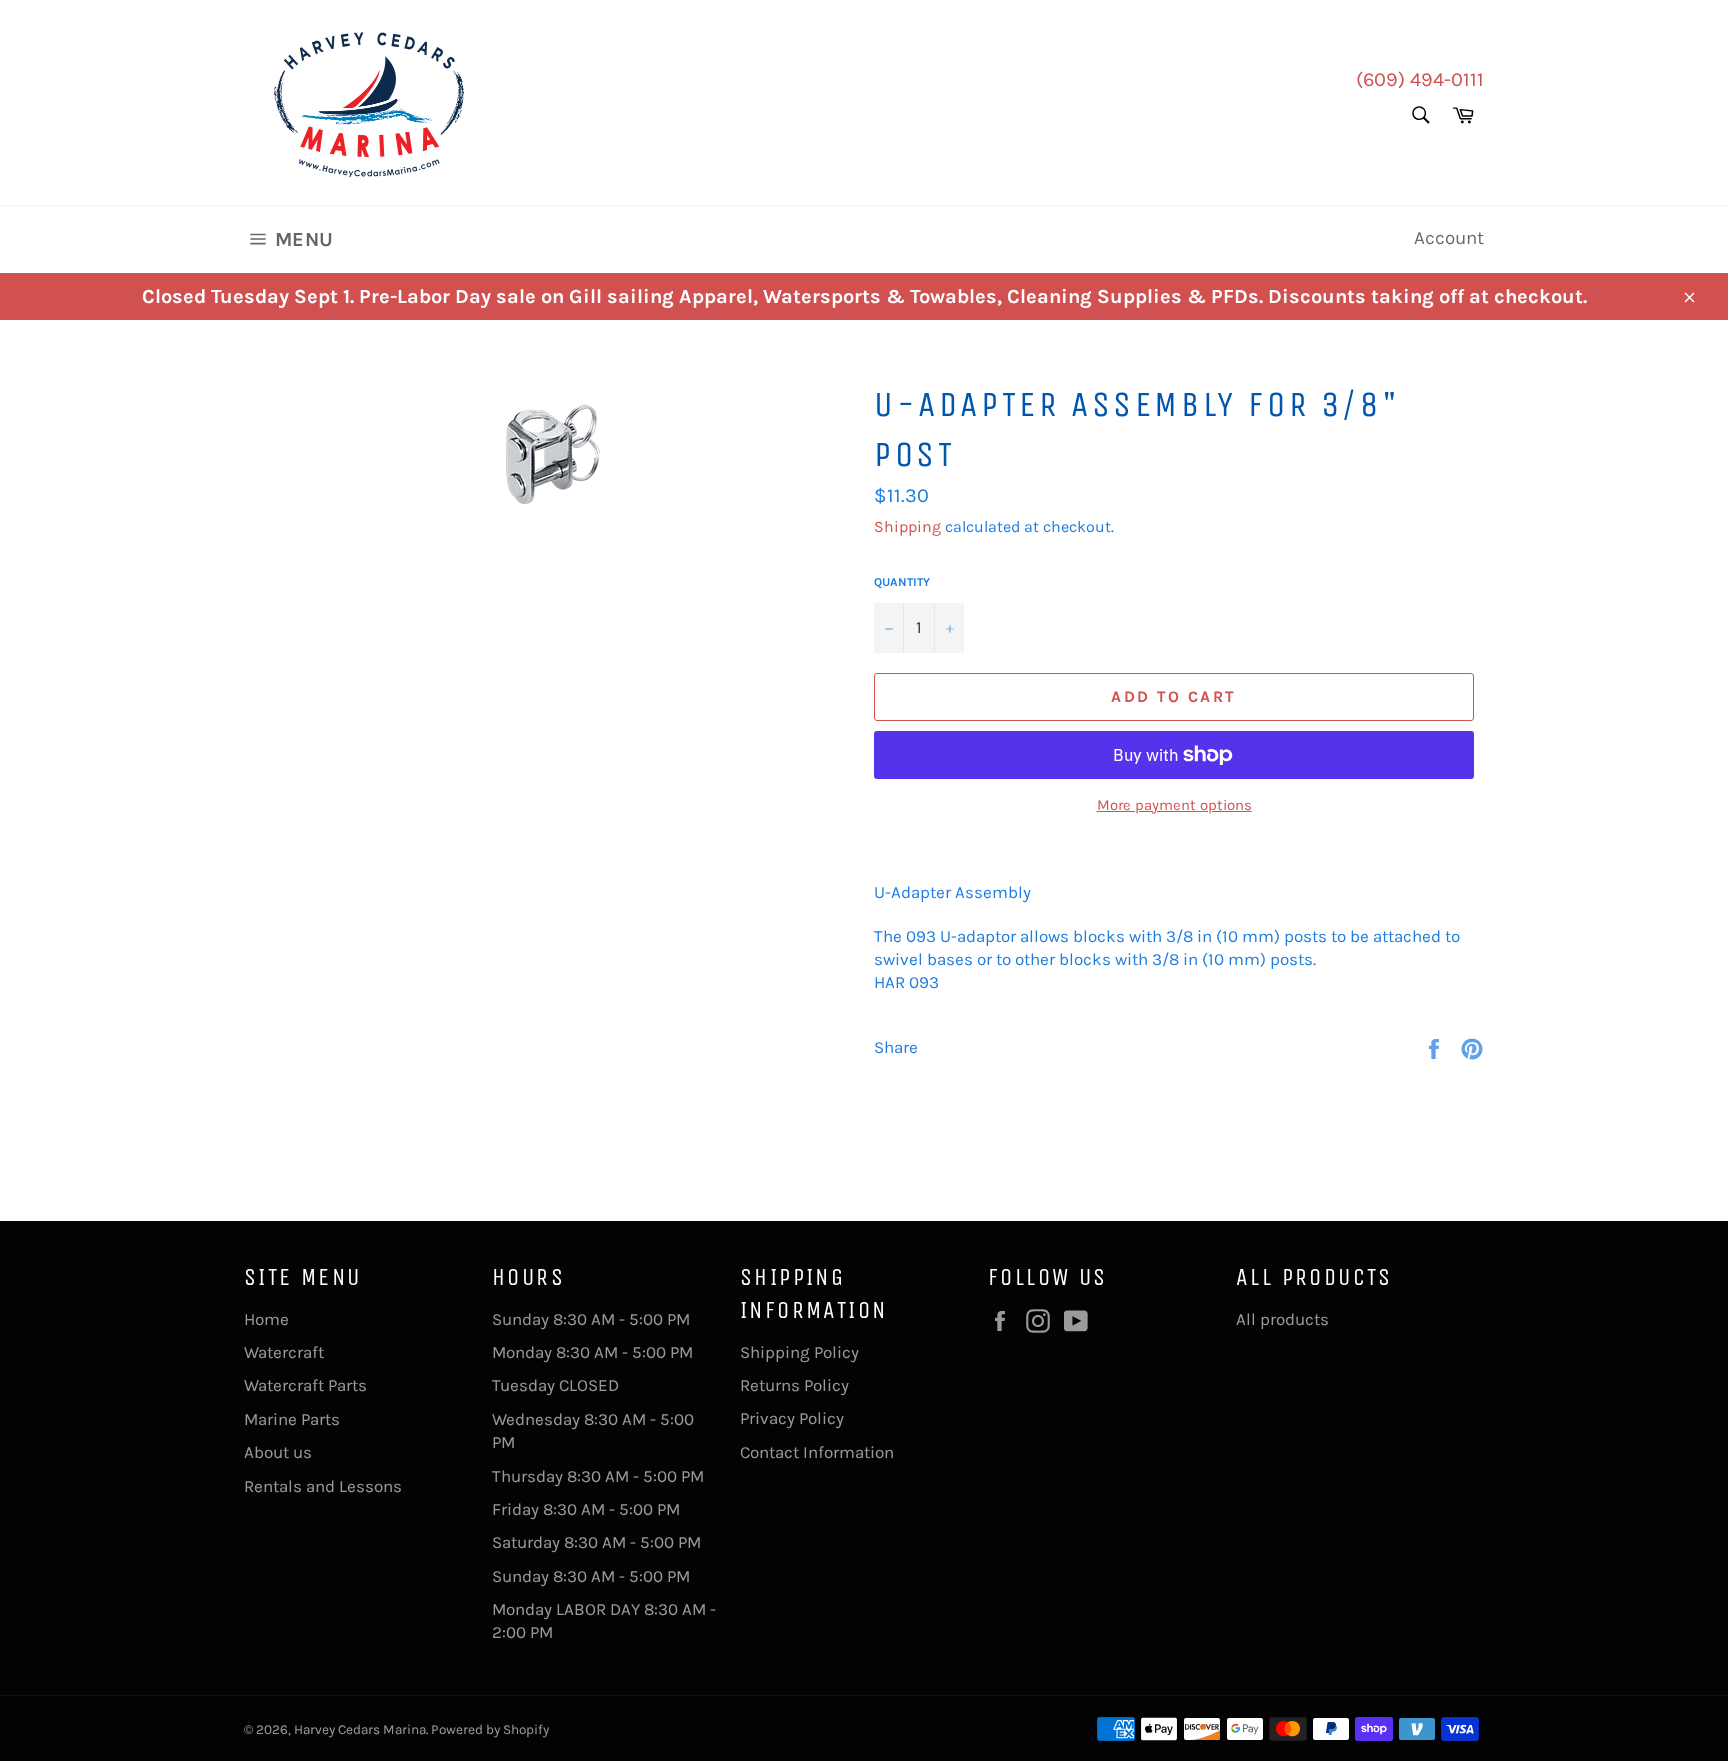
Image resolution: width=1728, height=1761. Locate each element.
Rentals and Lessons (323, 1486)
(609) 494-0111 (1420, 79)
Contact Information (817, 1452)
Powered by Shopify (490, 1729)
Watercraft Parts (305, 1385)
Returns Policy (794, 1385)
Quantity (902, 582)
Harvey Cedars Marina (360, 1729)
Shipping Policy (799, 1352)
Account (1449, 238)
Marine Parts (292, 1419)
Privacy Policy (792, 1418)
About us (278, 1452)
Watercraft (284, 1352)
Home (266, 1319)
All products (1282, 1319)
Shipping (907, 526)
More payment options (1174, 805)
